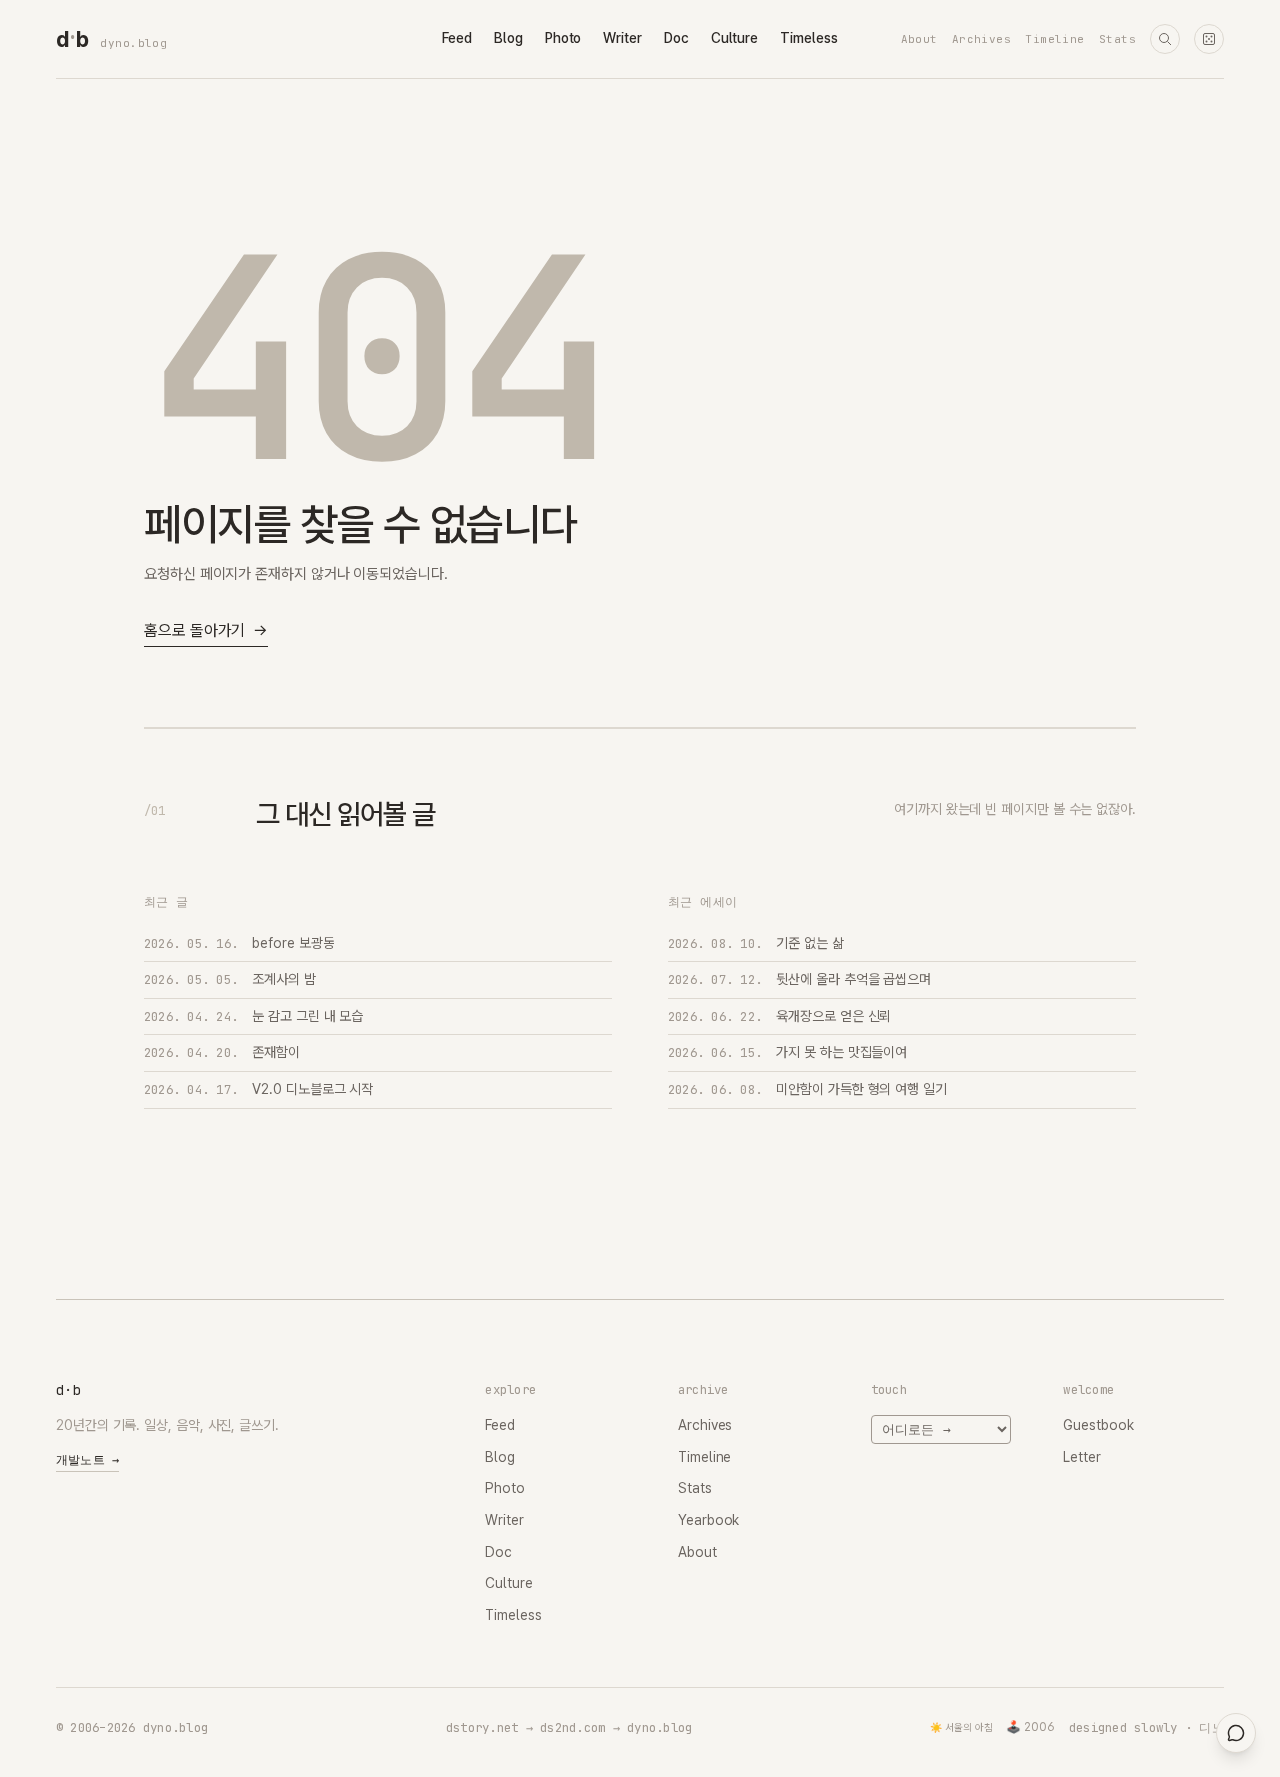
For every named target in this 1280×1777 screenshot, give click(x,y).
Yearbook (708, 1520)
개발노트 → (87, 1460)
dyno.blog (133, 43)
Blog (508, 38)
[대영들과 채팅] (1236, 1733)
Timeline (1055, 39)
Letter (1082, 1457)
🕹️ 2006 (1030, 1727)
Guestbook (1098, 1425)
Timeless (808, 38)
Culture (734, 38)
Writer (622, 38)
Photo (563, 38)
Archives (982, 39)
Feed (457, 38)
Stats (1117, 39)
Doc (676, 38)
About (919, 39)
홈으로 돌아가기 (206, 630)
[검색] (1165, 39)
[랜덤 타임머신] (1209, 39)
